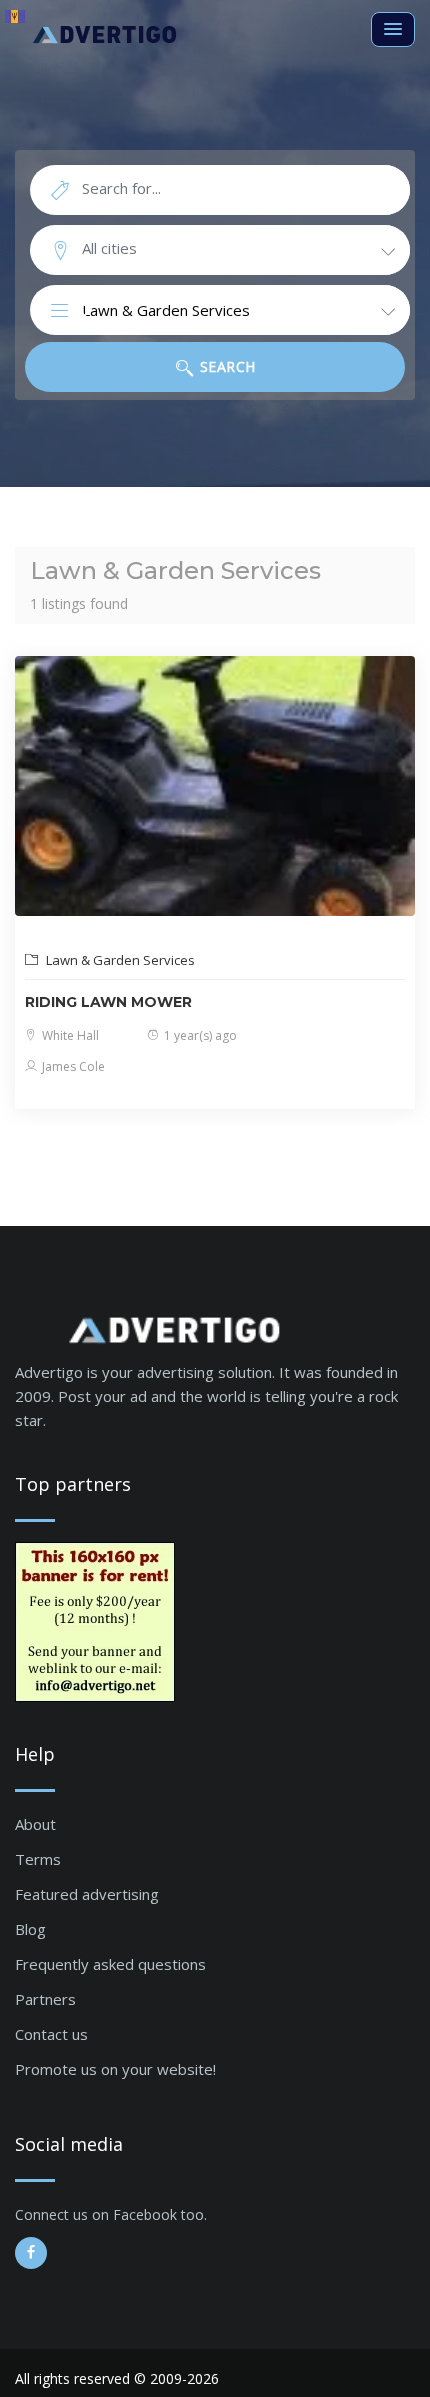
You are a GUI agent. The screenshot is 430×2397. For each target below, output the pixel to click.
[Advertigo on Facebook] (31, 2253)
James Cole (72, 1066)
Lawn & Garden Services (119, 960)
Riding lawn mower (108, 1002)
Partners (45, 1999)
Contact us (51, 2034)
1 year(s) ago (199, 1035)
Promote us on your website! (115, 2069)
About (35, 1824)
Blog (30, 1929)
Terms (38, 1859)
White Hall (69, 1035)
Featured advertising (87, 1894)
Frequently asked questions (110, 1964)
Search (225, 366)
